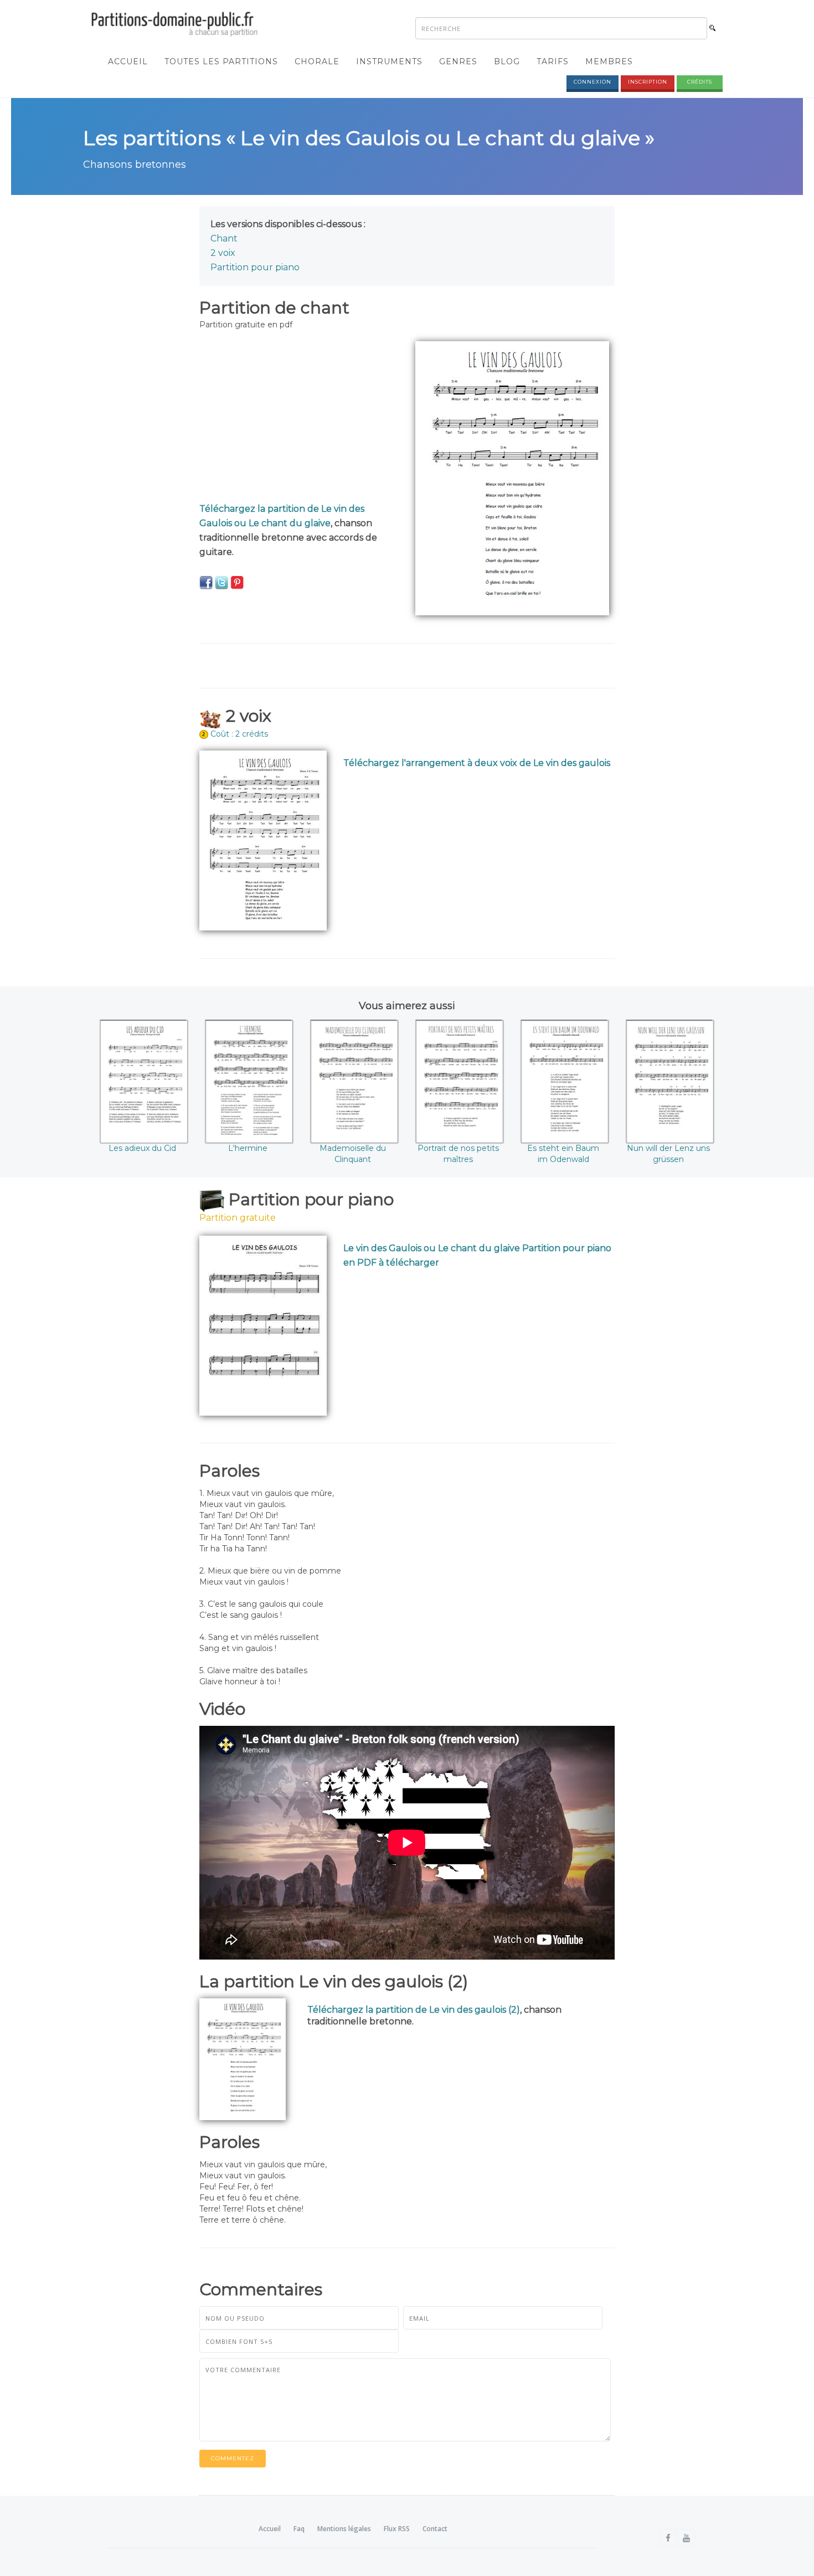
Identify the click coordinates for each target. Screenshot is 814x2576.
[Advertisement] (299, 419)
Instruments (389, 61)
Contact (435, 2529)
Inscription (648, 82)
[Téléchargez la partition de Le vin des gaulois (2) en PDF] (243, 2059)
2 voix (223, 253)
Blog (507, 61)
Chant (224, 238)
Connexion (593, 82)
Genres (458, 61)
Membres (609, 61)
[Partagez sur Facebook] (206, 582)
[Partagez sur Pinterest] (237, 582)
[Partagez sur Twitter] (221, 582)
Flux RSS (397, 2529)
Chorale (317, 61)
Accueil (128, 61)
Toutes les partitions (221, 61)
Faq (299, 2529)
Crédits (700, 82)
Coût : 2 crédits (239, 734)
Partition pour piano (255, 267)
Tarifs (553, 61)
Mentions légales (344, 2529)
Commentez (233, 2458)
